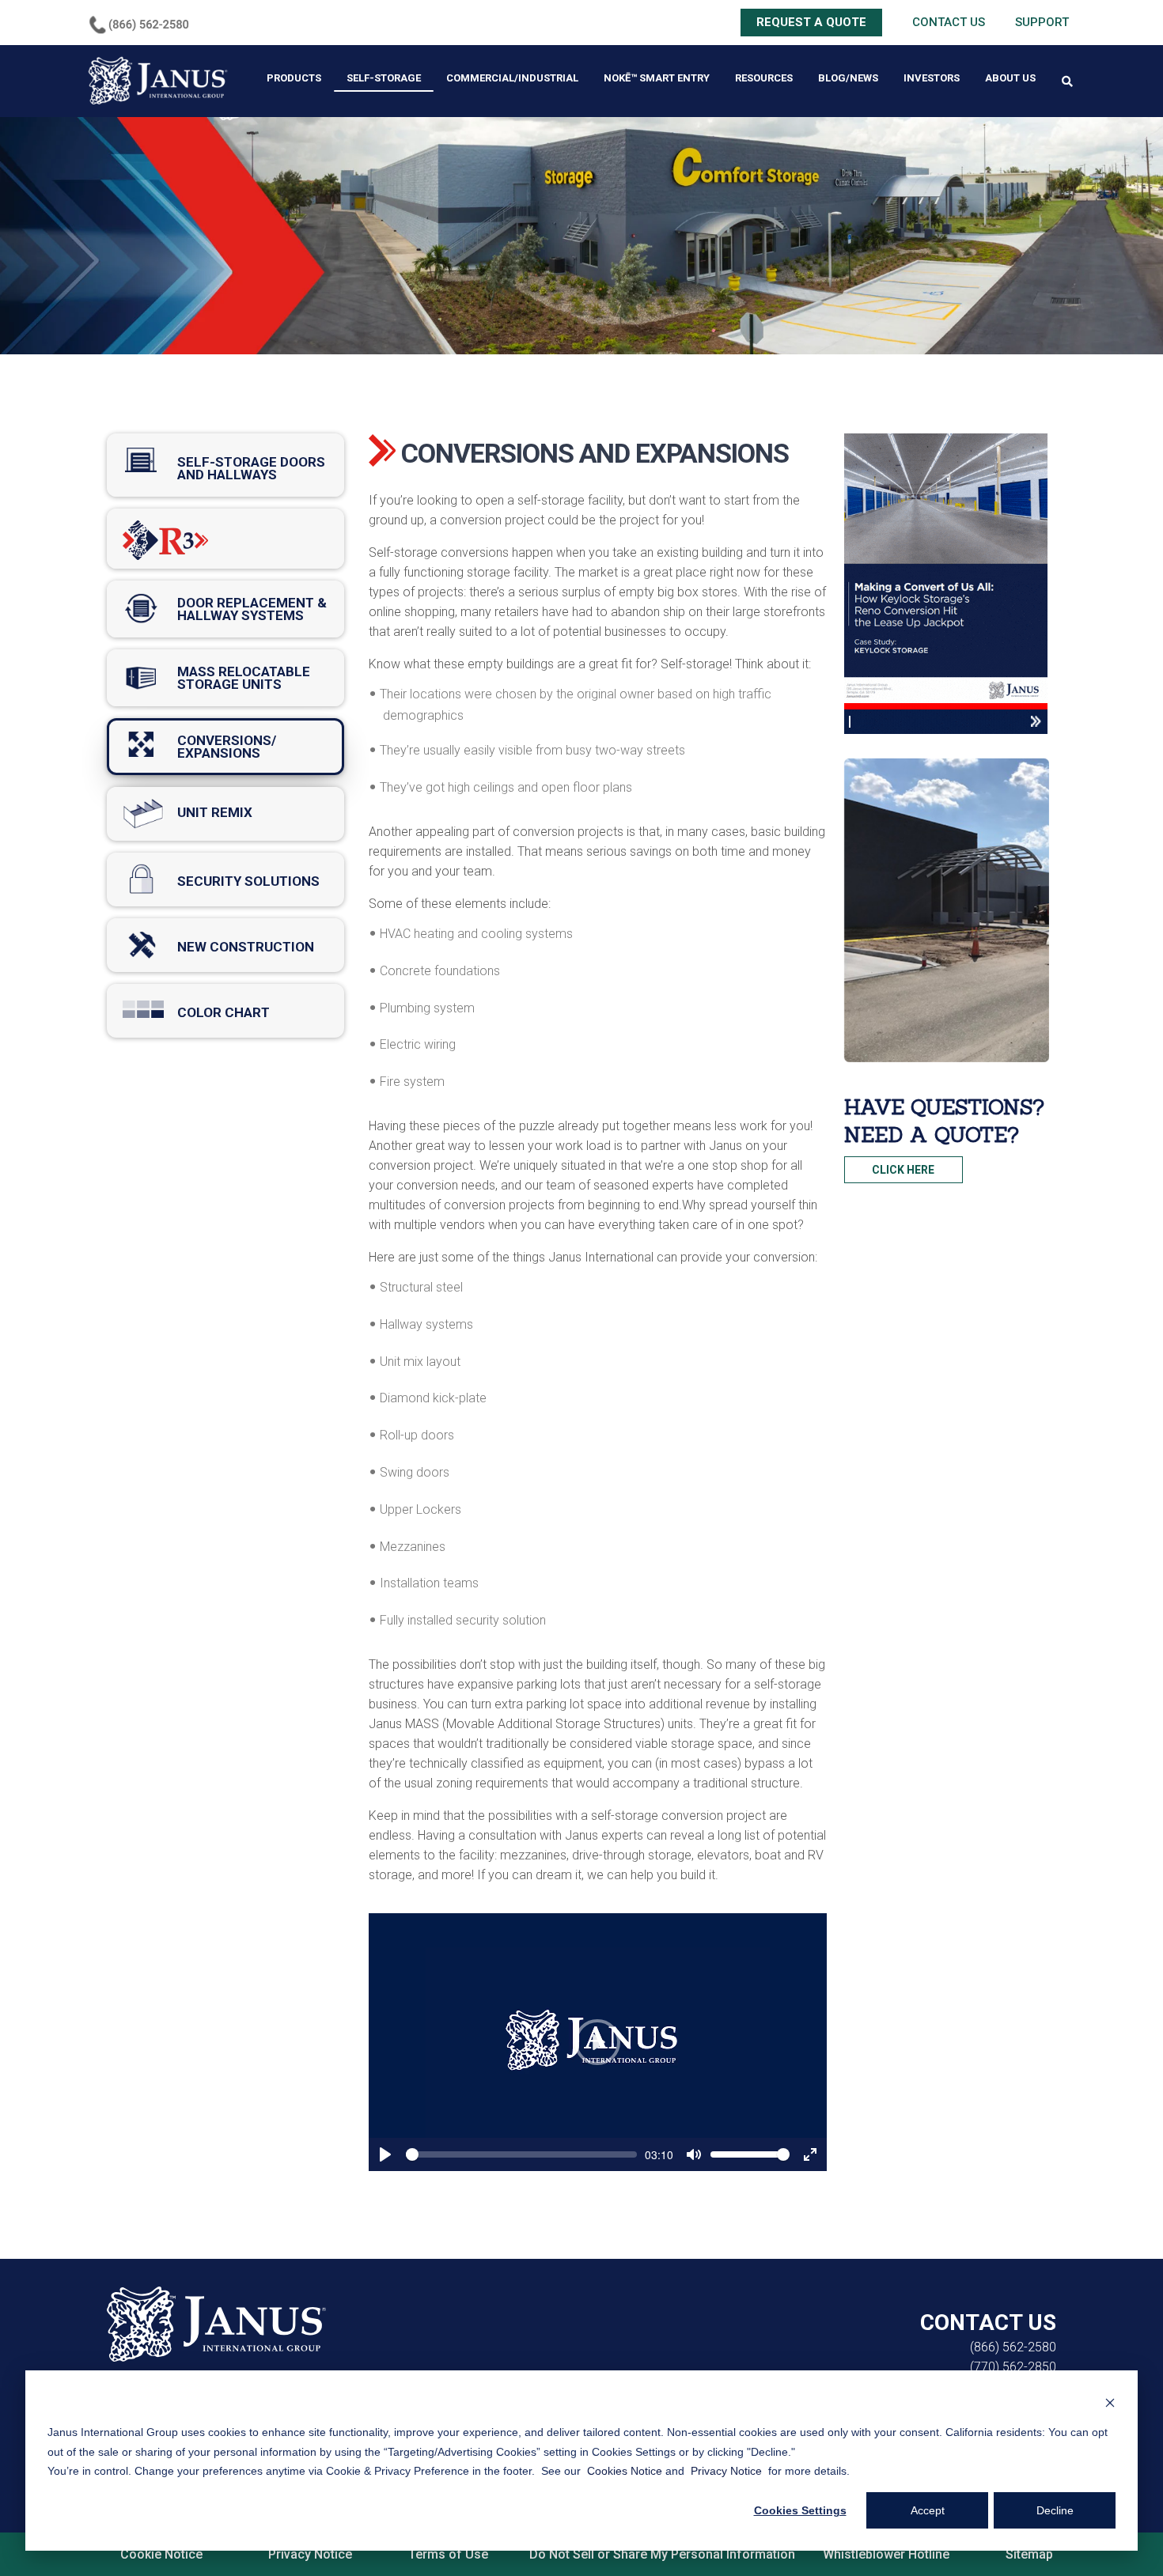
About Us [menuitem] (1010, 78)
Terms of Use (448, 2554)
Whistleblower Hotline (889, 2554)
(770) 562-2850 (1013, 2367)
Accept (928, 2510)
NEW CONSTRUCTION (225, 945)
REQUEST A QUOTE (811, 22)
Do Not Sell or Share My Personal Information (662, 2554)
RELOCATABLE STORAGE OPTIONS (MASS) (225, 678)
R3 (225, 539)
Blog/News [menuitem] (848, 78)
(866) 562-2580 (1013, 2347)
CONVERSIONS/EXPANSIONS (225, 747)
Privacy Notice (310, 2554)
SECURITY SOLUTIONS (225, 879)
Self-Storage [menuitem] (384, 78)
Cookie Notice (161, 2554)
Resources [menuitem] (764, 78)
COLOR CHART (225, 1011)
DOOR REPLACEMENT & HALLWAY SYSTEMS (225, 609)
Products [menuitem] (294, 78)
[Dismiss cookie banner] (1110, 2402)
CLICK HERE (903, 1170)
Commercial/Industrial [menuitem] (512, 78)
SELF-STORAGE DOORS (225, 465)
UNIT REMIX (225, 814)
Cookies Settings (800, 2510)
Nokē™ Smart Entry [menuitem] (657, 78)
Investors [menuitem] (932, 78)
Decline (1055, 2510)
